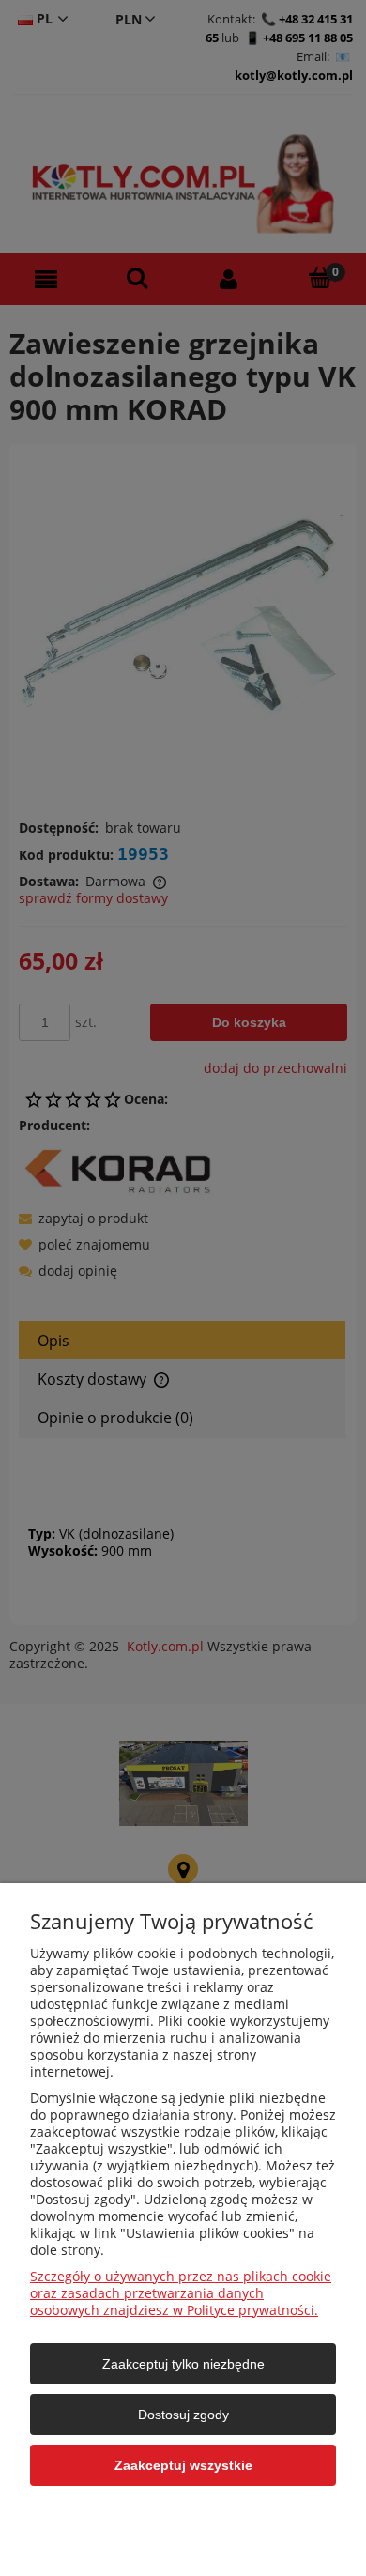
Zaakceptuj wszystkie (183, 2465)
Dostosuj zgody (183, 2415)
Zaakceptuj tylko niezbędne (183, 2364)
